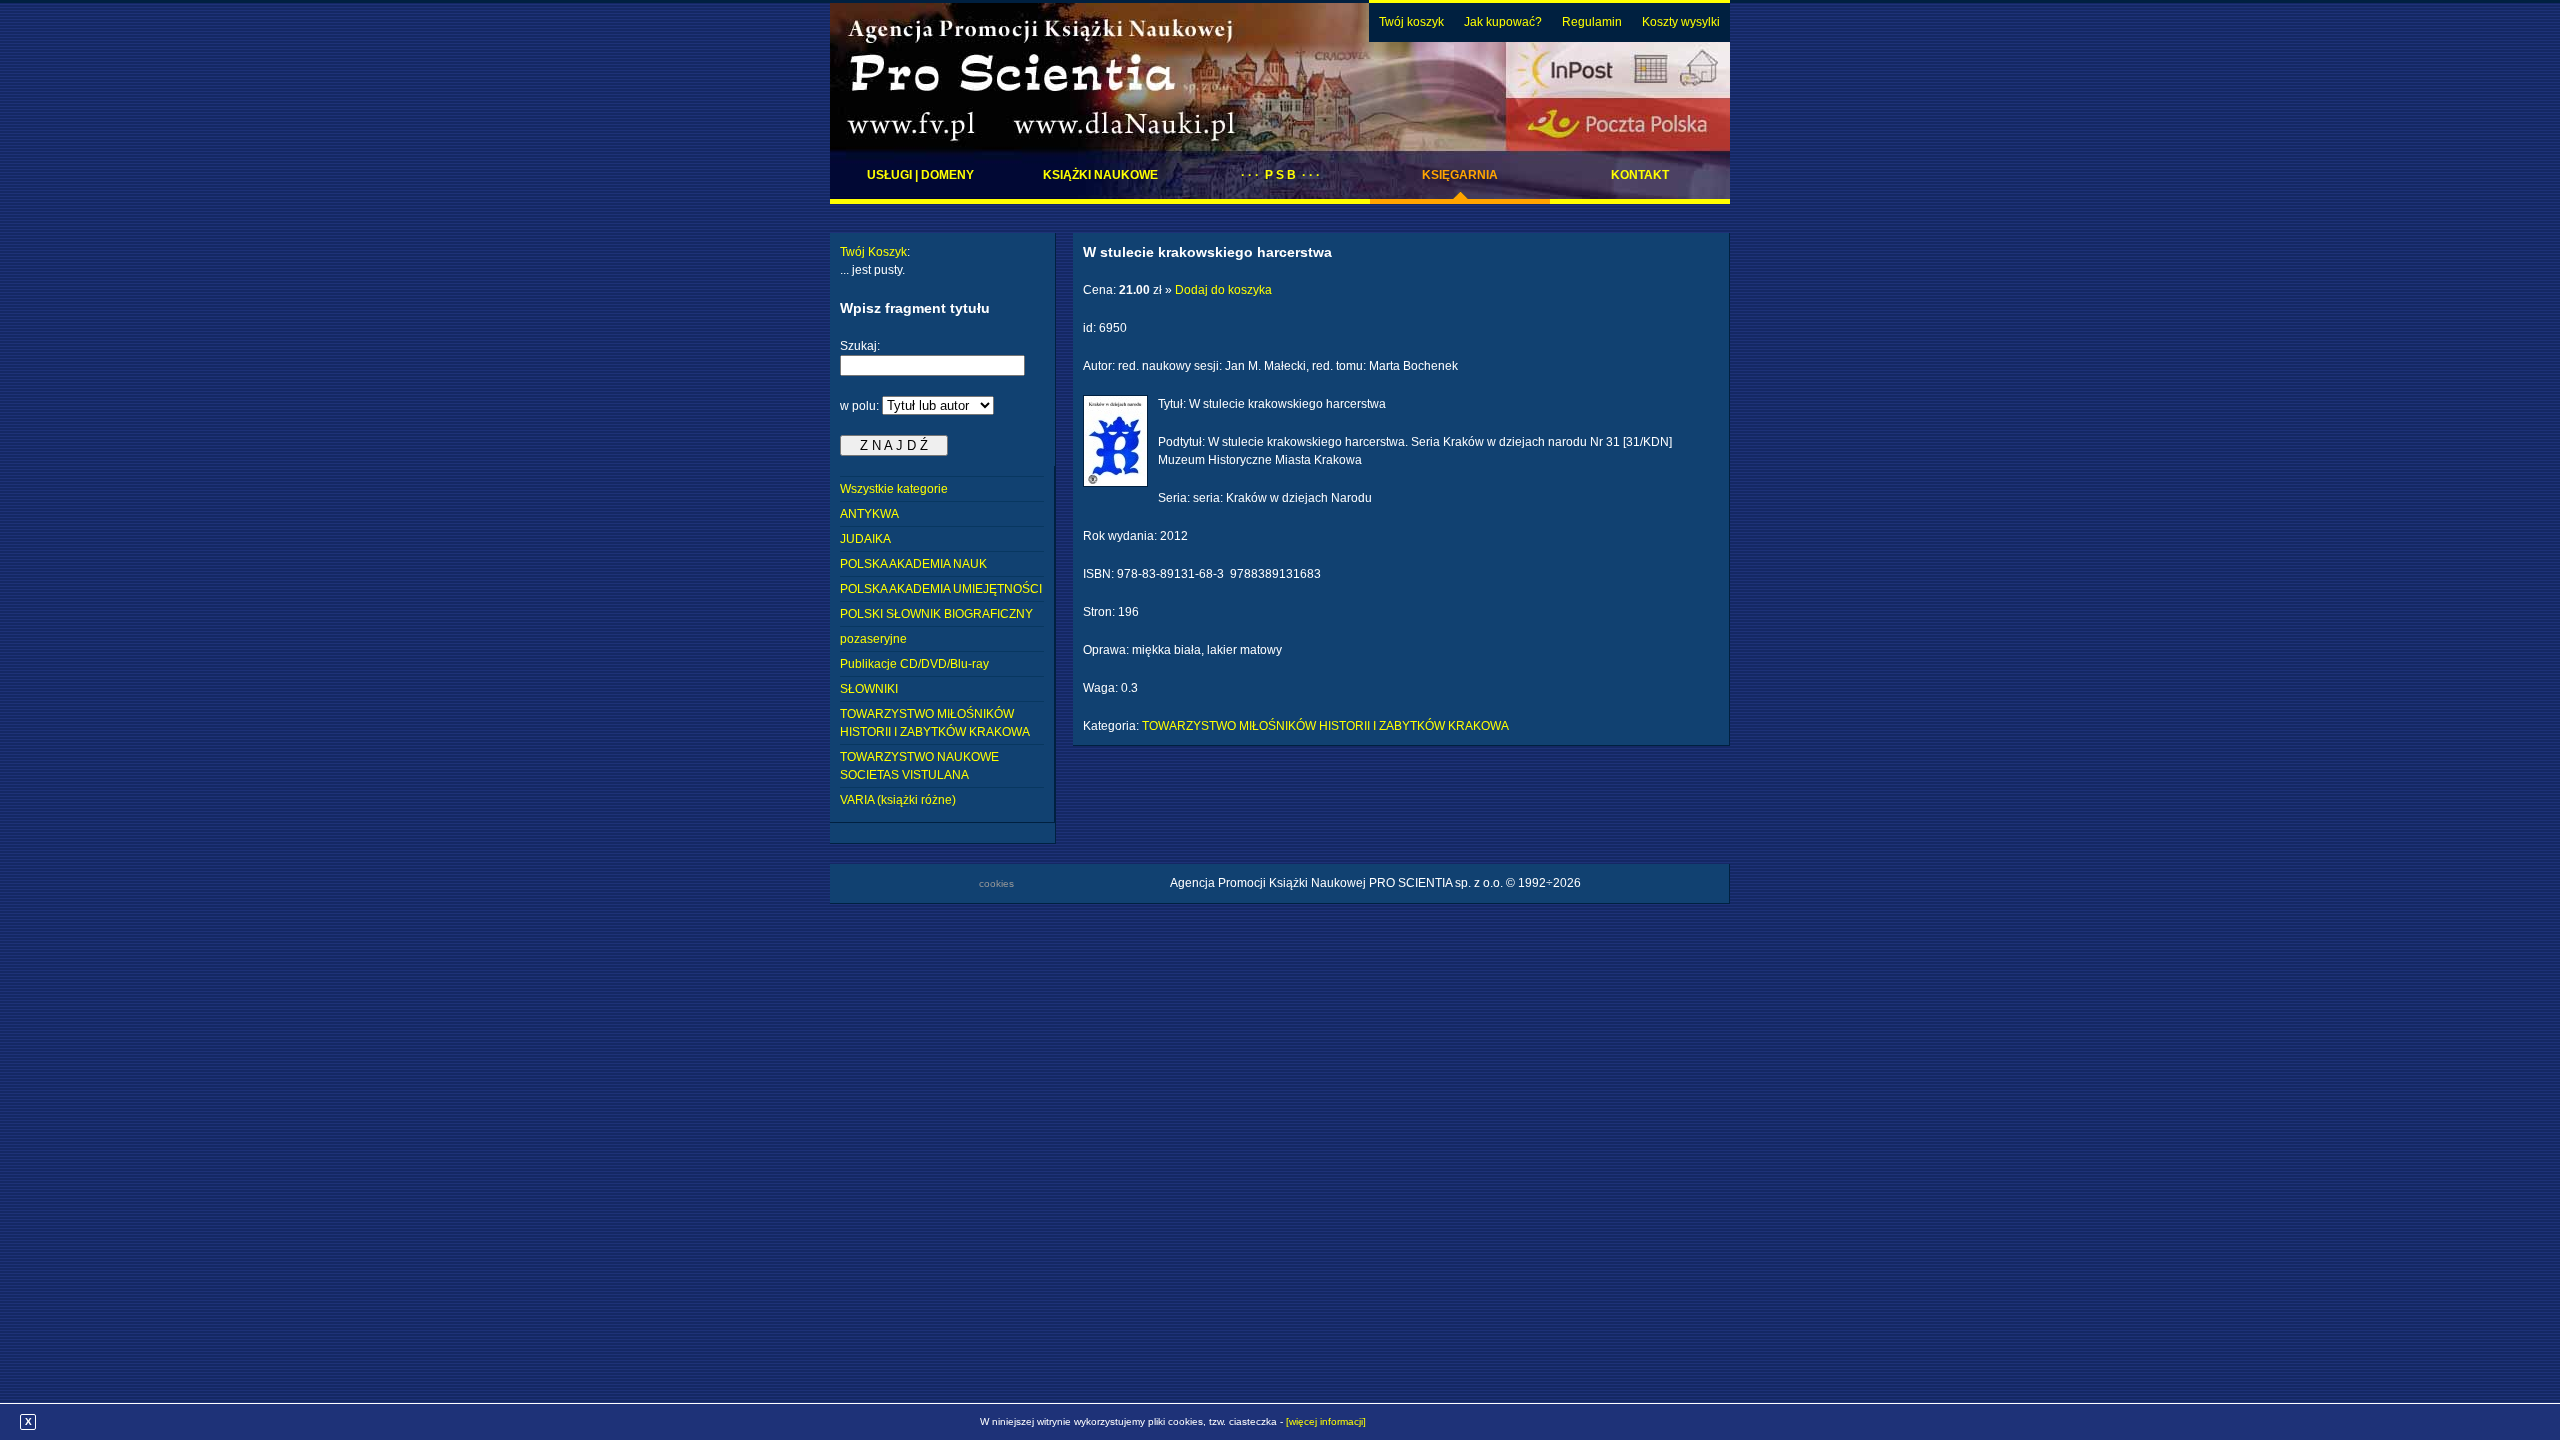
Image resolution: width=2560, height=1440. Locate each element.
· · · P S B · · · (1280, 175)
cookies (996, 883)
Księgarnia (1460, 175)
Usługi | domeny (920, 175)
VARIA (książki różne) (898, 800)
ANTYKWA (869, 514)
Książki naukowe (1100, 175)
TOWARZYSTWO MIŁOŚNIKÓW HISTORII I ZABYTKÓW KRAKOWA (1325, 726)
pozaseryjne (873, 639)
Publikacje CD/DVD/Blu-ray (914, 664)
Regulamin (1592, 22)
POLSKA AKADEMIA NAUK (913, 564)
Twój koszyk (1411, 22)
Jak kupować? (1503, 22)
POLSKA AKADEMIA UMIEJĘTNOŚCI (941, 589)
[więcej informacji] (1326, 1421)
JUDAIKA (865, 539)
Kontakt (1640, 175)
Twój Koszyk (873, 252)
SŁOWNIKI (869, 689)
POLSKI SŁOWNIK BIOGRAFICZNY (936, 614)
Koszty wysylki (1681, 22)
